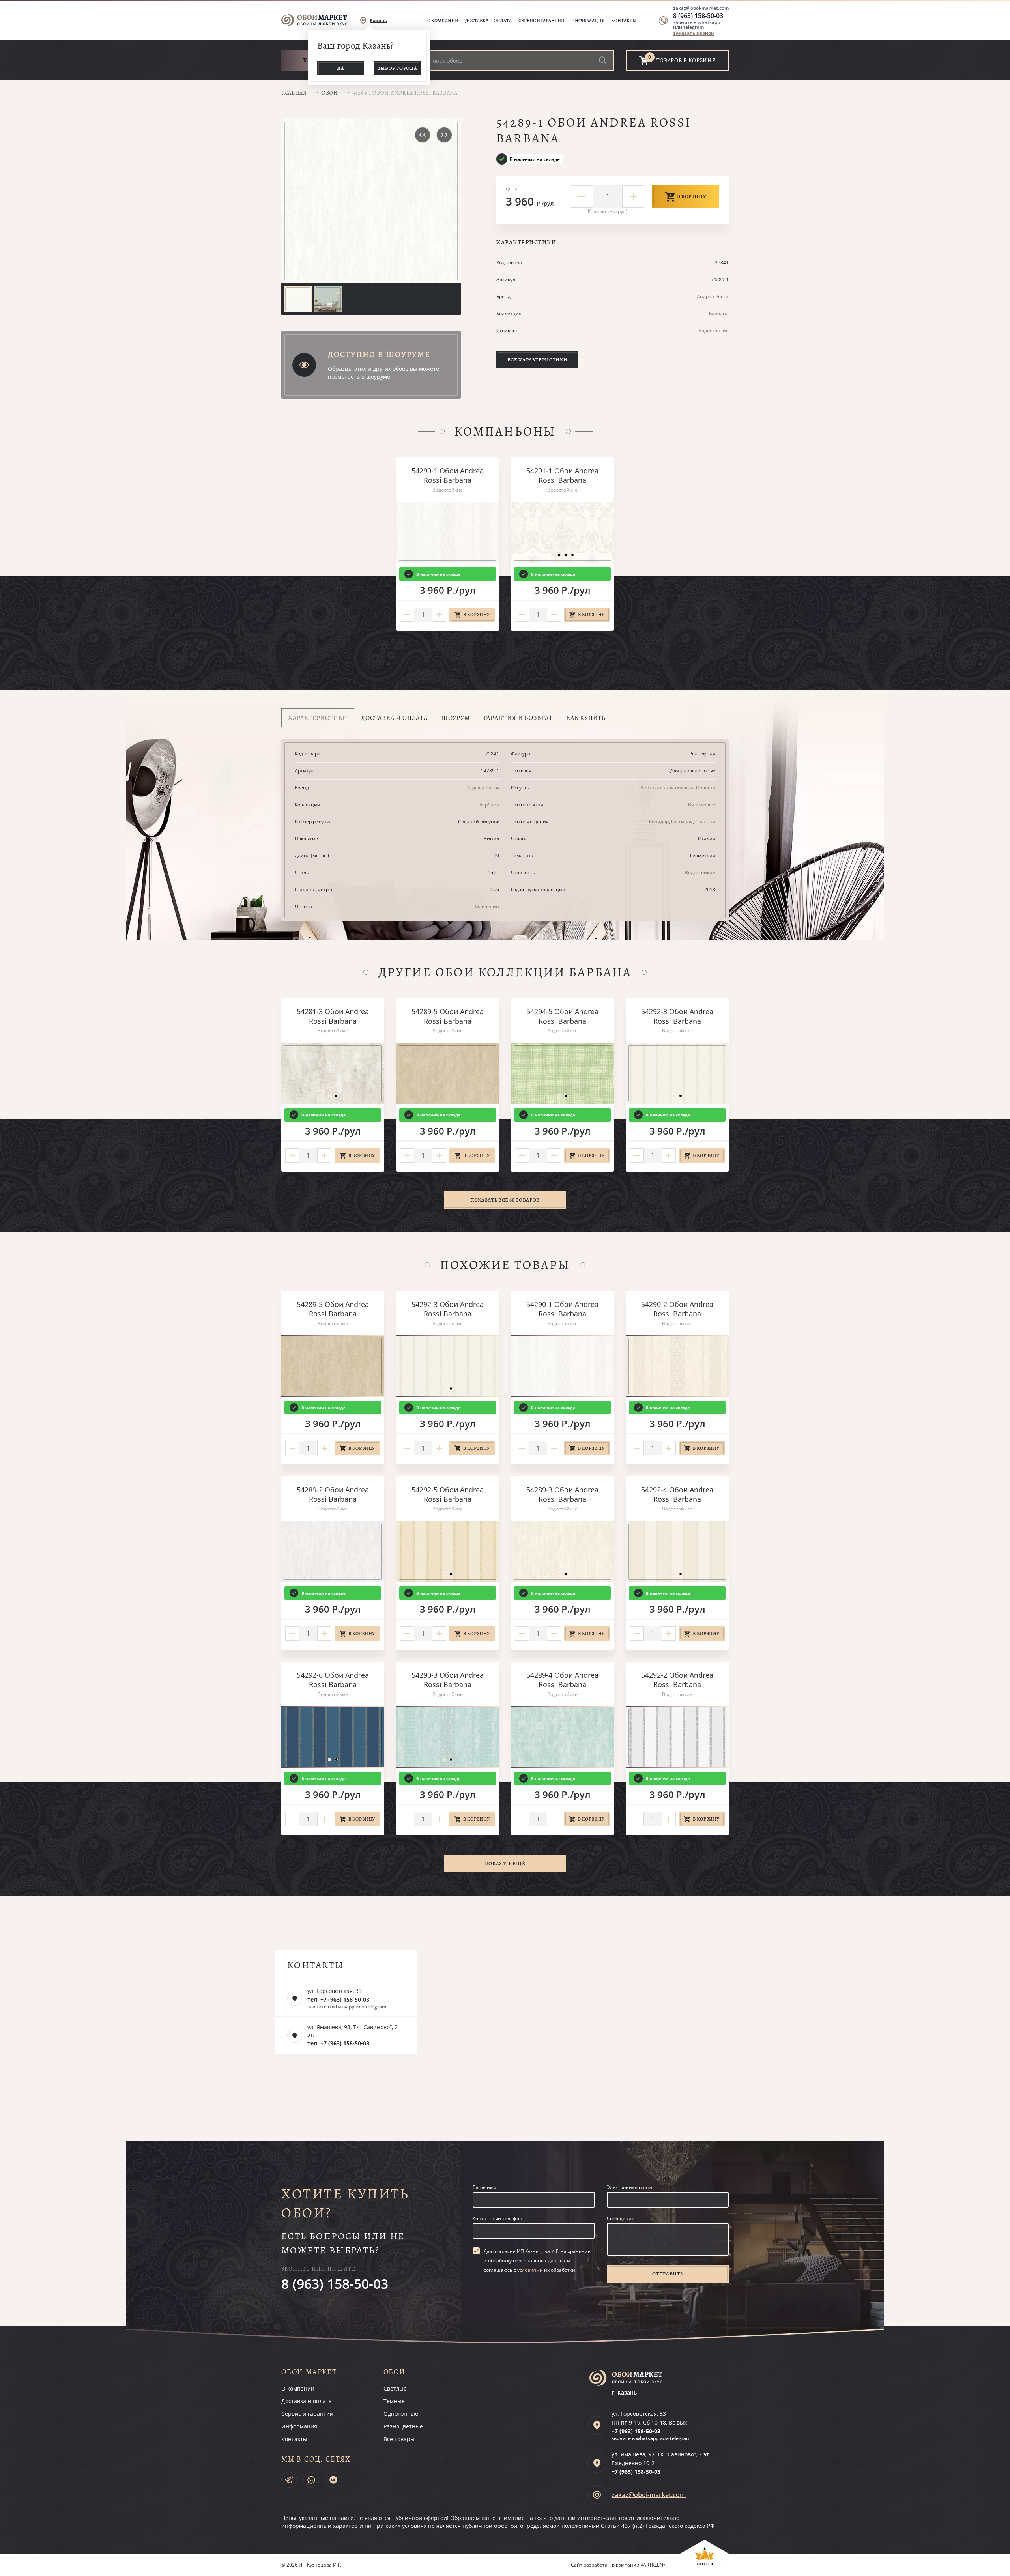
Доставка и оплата (488, 21)
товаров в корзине (686, 61)
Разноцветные (403, 2426)
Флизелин (487, 906)
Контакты (624, 21)
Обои (330, 93)
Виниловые (702, 805)
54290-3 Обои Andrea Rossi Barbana (448, 1680)
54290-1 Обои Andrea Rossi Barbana (448, 475)
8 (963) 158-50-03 (698, 16)
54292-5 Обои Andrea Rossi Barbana (448, 1494)
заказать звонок (693, 33)
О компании (443, 21)
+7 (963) (636, 2431)
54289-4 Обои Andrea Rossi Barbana (562, 1680)
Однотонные (401, 2414)
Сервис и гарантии (541, 21)
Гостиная (682, 822)
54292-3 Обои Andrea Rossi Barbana (677, 1016)
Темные (394, 2401)
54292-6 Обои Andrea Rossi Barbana (333, 1680)
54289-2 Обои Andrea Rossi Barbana (333, 1494)
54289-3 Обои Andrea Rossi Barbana (562, 1494)
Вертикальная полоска (667, 788)
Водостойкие (714, 330)
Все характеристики (538, 360)
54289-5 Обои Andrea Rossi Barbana (448, 1016)
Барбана (719, 313)
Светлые (395, 2388)
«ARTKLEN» (653, 2565)
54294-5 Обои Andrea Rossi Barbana (562, 1016)
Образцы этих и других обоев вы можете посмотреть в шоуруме (383, 373)
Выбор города (397, 68)
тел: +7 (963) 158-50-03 (338, 1999)
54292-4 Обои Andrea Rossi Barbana (677, 1494)
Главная (294, 93)
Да (340, 68)
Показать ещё (505, 1863)
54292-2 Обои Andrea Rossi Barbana (677, 1680)
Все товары (399, 2439)
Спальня (705, 822)
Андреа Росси (713, 296)
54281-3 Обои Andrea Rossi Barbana (333, 1016)
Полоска (706, 788)
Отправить (668, 2274)
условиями (530, 2270)
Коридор (659, 822)
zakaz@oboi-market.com (701, 8)
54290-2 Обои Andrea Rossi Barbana (677, 1309)
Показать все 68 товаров (505, 1200)
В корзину (692, 196)
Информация (588, 21)
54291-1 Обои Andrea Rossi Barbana (562, 475)
